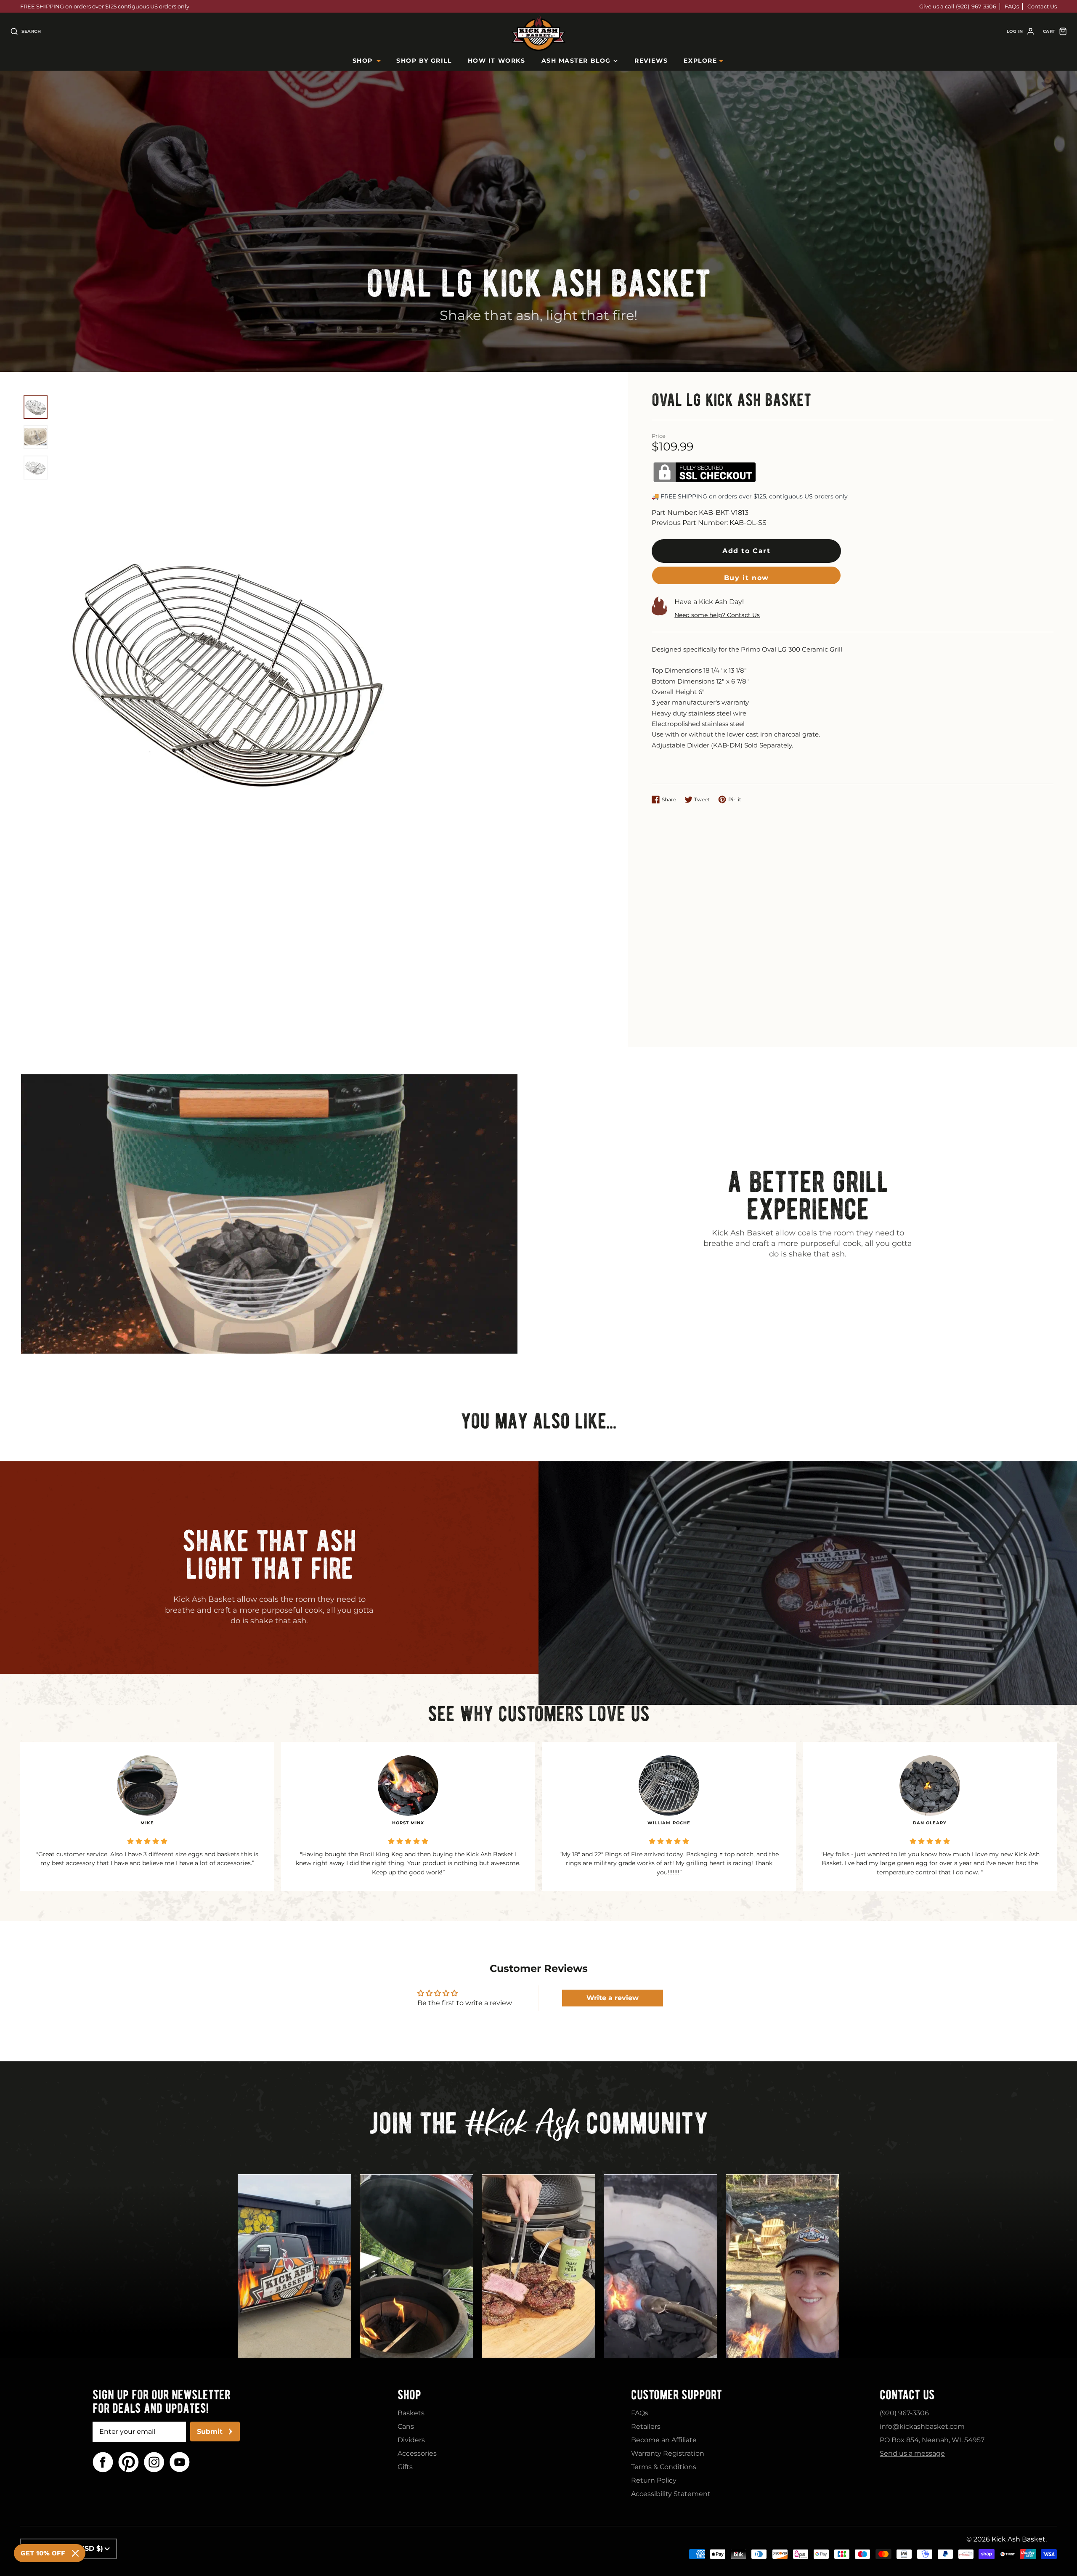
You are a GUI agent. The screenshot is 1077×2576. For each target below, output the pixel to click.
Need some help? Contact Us (717, 615)
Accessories (417, 2453)
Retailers (646, 2426)
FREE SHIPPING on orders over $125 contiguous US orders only (105, 6)
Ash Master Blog (576, 61)
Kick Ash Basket (1019, 2539)
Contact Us (1042, 6)
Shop (363, 61)
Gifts (405, 2467)
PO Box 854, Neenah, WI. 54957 (932, 2440)
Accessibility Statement (671, 2494)
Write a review (613, 1998)
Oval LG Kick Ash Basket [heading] (539, 283)
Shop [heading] (409, 2395)
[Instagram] (154, 2462)
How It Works (496, 61)
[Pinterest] (129, 2462)
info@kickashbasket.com (922, 2426)
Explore (700, 61)
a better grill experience (808, 1195)
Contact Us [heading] (907, 2395)
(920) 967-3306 (904, 2413)
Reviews (651, 61)
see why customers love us (539, 1714)
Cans (406, 2426)
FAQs (1012, 6)
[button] (746, 551)
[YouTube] (180, 2462)
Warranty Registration (668, 2453)
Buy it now (747, 578)
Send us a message (912, 2453)
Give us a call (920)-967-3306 (958, 6)
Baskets (411, 2413)
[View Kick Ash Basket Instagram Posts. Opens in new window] (294, 2266)
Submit (210, 2432)
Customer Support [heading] (676, 2395)
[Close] (75, 2553)
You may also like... (539, 1421)
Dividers (411, 2440)
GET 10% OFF (43, 2553)
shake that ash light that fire (269, 1555)
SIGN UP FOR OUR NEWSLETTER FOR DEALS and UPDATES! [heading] (161, 2401)
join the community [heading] (539, 2126)
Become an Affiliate (664, 2440)
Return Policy (654, 2480)
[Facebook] (103, 2462)
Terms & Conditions (664, 2467)
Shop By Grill (424, 61)
